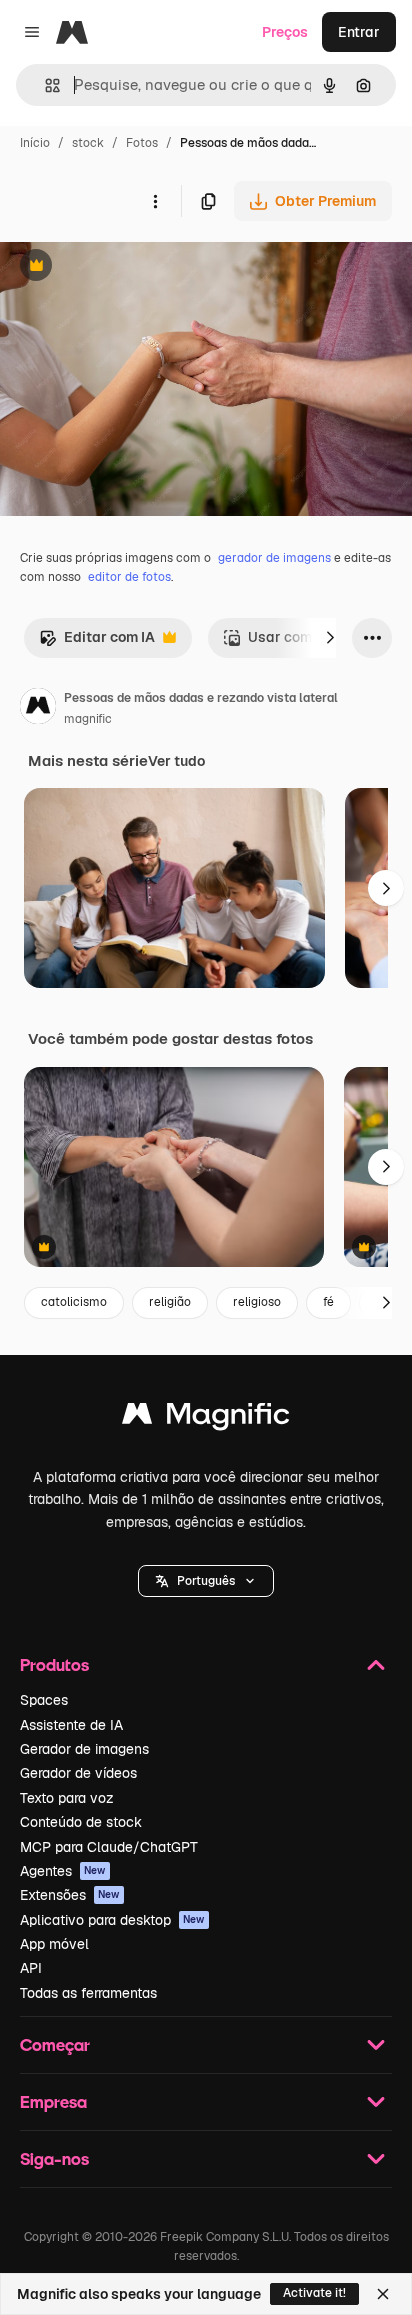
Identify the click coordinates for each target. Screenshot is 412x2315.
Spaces (44, 1700)
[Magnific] (206, 1418)
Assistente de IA (71, 1725)
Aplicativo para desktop (112, 1920)
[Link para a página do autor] (38, 709)
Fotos (142, 143)
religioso (257, 1302)
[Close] (383, 2294)
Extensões (70, 1895)
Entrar (359, 32)
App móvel (54, 1944)
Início (35, 143)
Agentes (63, 1871)
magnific (88, 719)
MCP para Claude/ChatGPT (109, 1847)
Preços (285, 32)
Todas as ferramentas (88, 1993)
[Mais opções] (155, 201)
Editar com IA (97, 642)
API (31, 1968)
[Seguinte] (330, 638)
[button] (206, 1581)
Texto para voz (67, 1798)
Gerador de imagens (84, 1749)
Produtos (54, 1664)
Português (206, 1581)
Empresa (53, 2101)
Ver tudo (176, 761)
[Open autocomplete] (44, 85)
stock (88, 143)
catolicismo (74, 1302)
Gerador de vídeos (78, 1773)
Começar (55, 2044)
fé (328, 1302)
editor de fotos (129, 577)
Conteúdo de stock (81, 1822)
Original (128, 267)
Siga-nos (54, 2158)
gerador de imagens (274, 558)
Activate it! (314, 2293)
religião (170, 1302)
